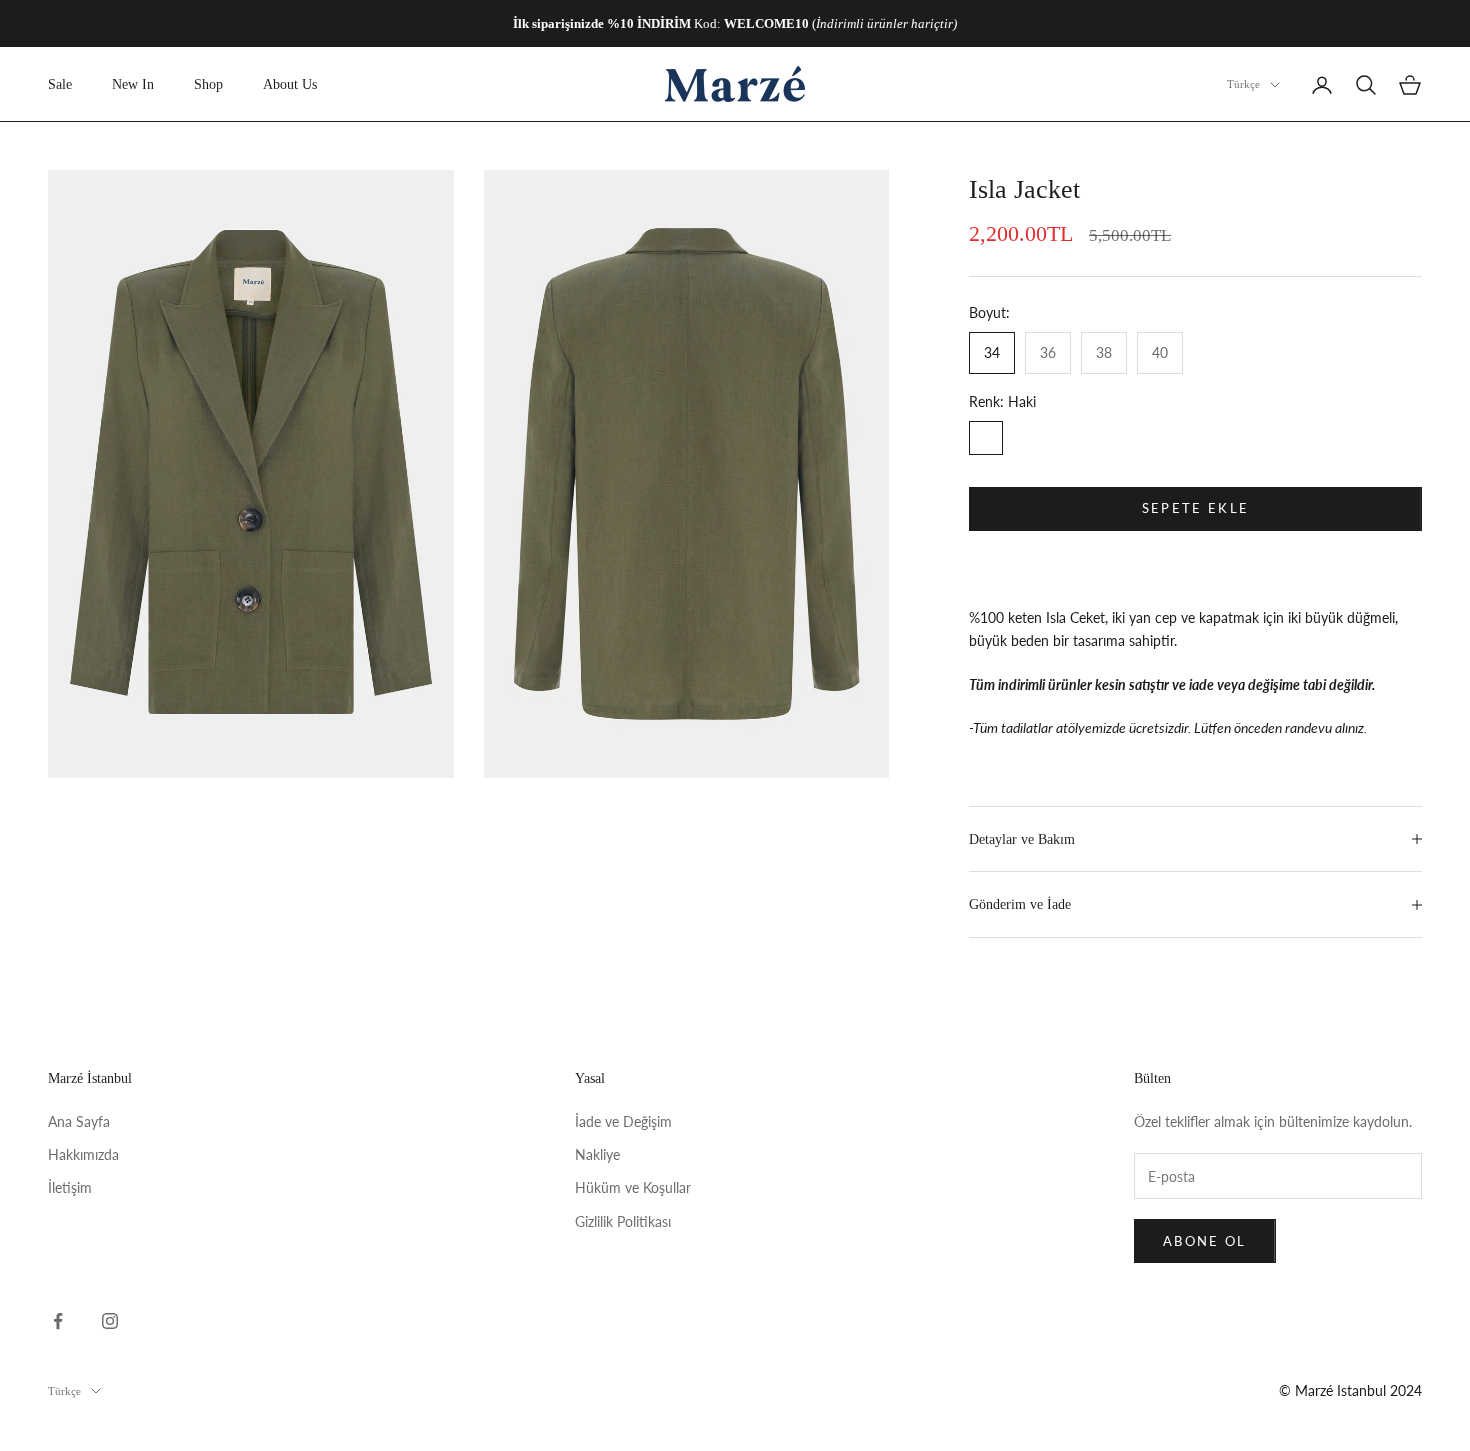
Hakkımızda (83, 1154)
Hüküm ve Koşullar (633, 1187)
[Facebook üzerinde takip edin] (58, 1321)
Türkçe (1243, 85)
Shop (208, 84)
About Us (290, 84)
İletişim (70, 1187)
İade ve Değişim (623, 1121)
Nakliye (597, 1154)
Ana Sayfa (79, 1121)
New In (133, 84)
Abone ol (1205, 1241)
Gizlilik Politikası (623, 1221)
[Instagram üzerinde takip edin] (110, 1321)
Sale (60, 84)
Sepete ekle (1196, 508)
